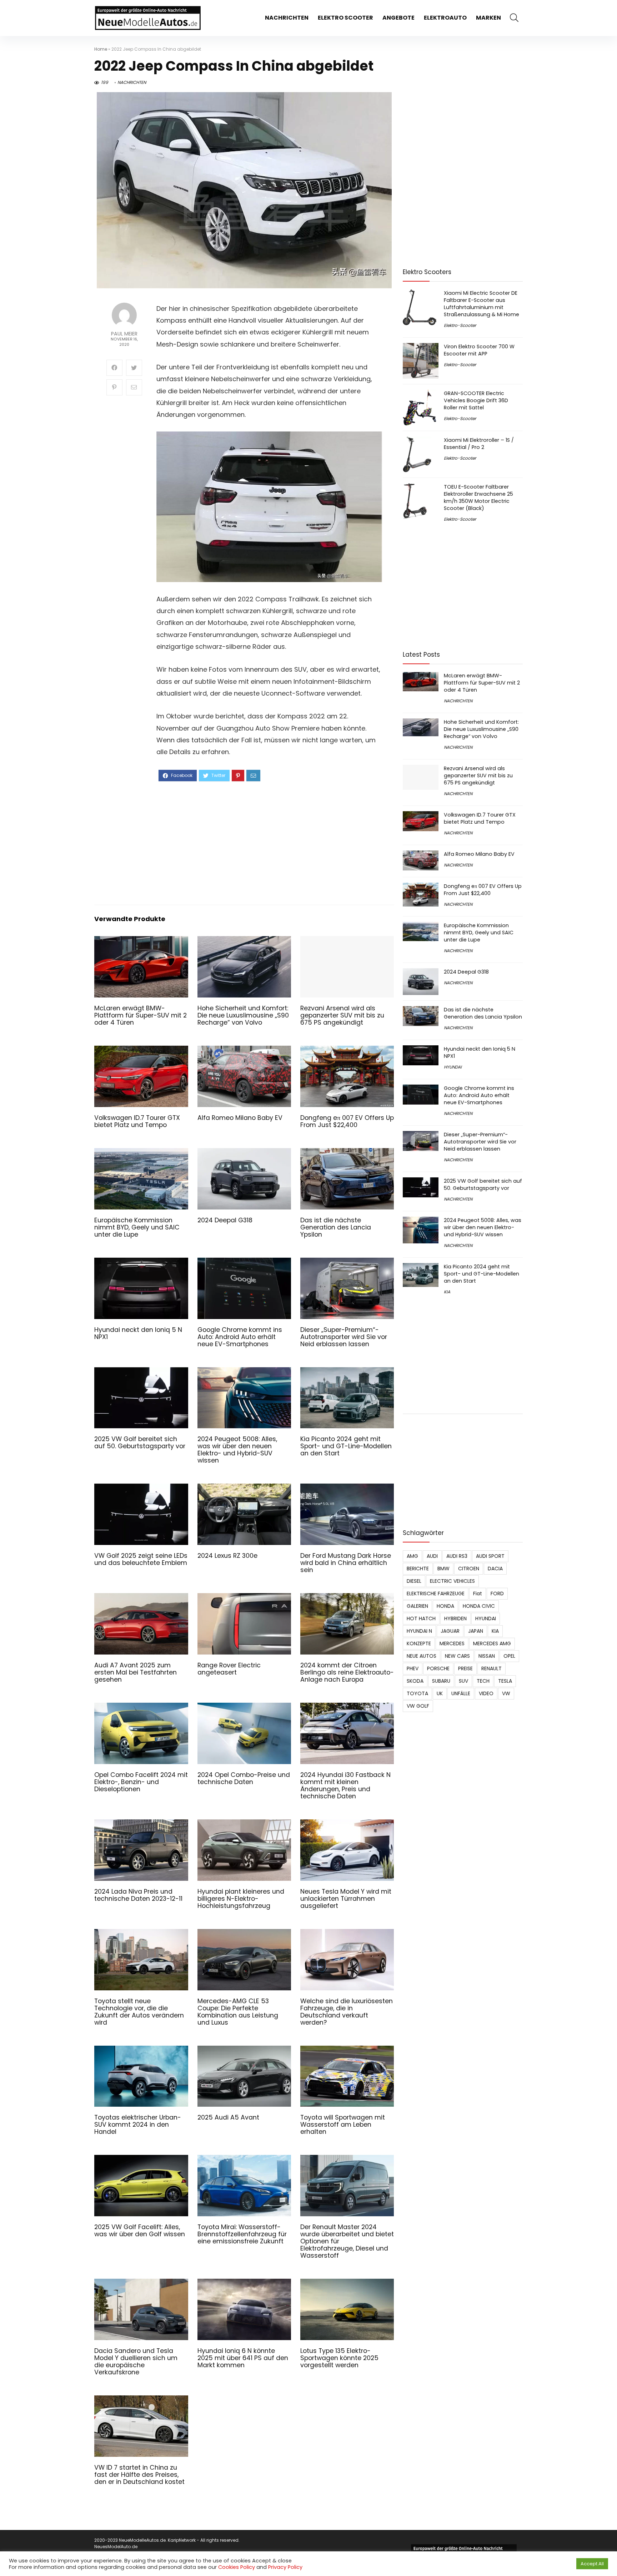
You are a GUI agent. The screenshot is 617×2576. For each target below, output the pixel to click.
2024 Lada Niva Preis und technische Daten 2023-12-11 (138, 1895)
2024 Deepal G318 (225, 1220)
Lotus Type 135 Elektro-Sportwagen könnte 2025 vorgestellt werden (339, 2358)
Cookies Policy (237, 2567)
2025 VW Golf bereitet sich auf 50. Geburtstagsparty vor (140, 1443)
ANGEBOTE (398, 18)
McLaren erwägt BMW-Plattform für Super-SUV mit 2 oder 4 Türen (141, 1015)
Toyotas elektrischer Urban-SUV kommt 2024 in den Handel (138, 2125)
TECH (483, 1681)
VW (506, 1693)
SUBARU (441, 1681)
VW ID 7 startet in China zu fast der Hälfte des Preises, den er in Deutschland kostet (139, 2475)
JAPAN (476, 1631)
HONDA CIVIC (479, 1606)
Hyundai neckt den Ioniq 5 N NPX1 (138, 1333)
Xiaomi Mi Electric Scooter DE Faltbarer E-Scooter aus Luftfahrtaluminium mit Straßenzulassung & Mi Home (481, 304)
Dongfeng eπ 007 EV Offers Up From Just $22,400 (347, 1121)
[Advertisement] (269, 842)
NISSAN (487, 1656)
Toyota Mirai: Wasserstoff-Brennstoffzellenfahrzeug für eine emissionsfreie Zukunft (242, 2234)
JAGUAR (450, 1631)
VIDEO (486, 1693)
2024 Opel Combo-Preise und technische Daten (244, 1778)
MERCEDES (452, 1643)
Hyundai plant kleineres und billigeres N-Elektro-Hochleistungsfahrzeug (241, 1899)
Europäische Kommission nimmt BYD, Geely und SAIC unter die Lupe (137, 1227)
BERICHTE (418, 1569)
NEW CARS (457, 1656)
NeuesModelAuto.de (116, 2547)
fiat (478, 1593)
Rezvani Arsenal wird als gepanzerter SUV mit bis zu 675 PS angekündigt (342, 1015)
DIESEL (414, 1581)
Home (101, 49)
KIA (447, 1292)
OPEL (509, 1656)
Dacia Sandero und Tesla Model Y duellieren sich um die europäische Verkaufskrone (136, 2362)
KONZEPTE (419, 1643)
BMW (443, 1569)
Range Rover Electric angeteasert (229, 1669)
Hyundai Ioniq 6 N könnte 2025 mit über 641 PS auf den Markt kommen (243, 2358)
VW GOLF (418, 1706)
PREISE (465, 1668)
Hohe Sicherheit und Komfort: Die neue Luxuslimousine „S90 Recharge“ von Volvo (243, 1015)
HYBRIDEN (455, 1618)
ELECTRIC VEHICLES (452, 1581)
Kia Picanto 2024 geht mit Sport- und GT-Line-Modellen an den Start (346, 1446)
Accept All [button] (592, 2564)
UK (440, 1693)
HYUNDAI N (419, 1631)
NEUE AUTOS (422, 1656)
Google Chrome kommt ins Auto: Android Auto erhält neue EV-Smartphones (240, 1337)
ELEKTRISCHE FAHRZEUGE (436, 1593)
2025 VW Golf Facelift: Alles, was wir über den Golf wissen (140, 2231)
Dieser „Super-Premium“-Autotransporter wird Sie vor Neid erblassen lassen (344, 1337)
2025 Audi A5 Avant (228, 2117)
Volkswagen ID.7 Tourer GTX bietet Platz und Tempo (137, 1121)
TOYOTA (417, 1693)
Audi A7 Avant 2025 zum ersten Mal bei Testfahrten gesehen (136, 1672)
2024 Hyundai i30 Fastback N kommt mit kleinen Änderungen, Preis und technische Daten (345, 1785)
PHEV (413, 1668)
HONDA (445, 1606)
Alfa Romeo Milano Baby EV (240, 1118)
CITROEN (469, 1569)
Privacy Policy (285, 2567)
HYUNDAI (453, 1067)
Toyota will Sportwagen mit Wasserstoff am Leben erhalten (343, 2125)
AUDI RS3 (457, 1556)
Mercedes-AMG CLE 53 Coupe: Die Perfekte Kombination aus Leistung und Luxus (238, 2012)
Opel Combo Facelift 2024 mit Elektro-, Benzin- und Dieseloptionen (141, 1782)
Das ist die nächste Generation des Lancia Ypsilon (336, 1227)
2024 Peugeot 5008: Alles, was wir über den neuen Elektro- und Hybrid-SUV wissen (237, 1450)
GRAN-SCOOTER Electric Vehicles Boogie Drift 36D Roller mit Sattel (476, 400)
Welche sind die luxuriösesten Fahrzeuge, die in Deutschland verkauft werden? (347, 2012)
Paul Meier (124, 334)
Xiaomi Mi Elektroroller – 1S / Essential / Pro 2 (479, 444)
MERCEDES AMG (492, 1643)
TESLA (505, 1681)
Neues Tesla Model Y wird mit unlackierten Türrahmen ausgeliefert (346, 1899)
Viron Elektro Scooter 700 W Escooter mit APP (479, 350)
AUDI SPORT (490, 1556)
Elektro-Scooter (460, 325)
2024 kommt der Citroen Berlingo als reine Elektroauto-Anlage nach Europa (347, 1672)
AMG (412, 1556)
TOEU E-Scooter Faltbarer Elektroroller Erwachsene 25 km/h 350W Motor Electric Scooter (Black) (478, 497)
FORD (497, 1593)
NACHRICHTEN (287, 18)
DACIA (495, 1569)
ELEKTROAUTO (445, 18)
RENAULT (491, 1668)
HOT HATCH (421, 1618)
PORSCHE (438, 1668)
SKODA (415, 1681)
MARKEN (488, 18)
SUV (463, 1681)
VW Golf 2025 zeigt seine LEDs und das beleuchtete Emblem (141, 1559)
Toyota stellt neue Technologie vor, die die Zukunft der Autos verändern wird (139, 2012)
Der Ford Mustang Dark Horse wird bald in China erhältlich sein (346, 1563)
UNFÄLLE (461, 1693)
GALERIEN (417, 1606)
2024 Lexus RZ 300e (227, 1556)
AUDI (432, 1556)
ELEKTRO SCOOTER (345, 18)
